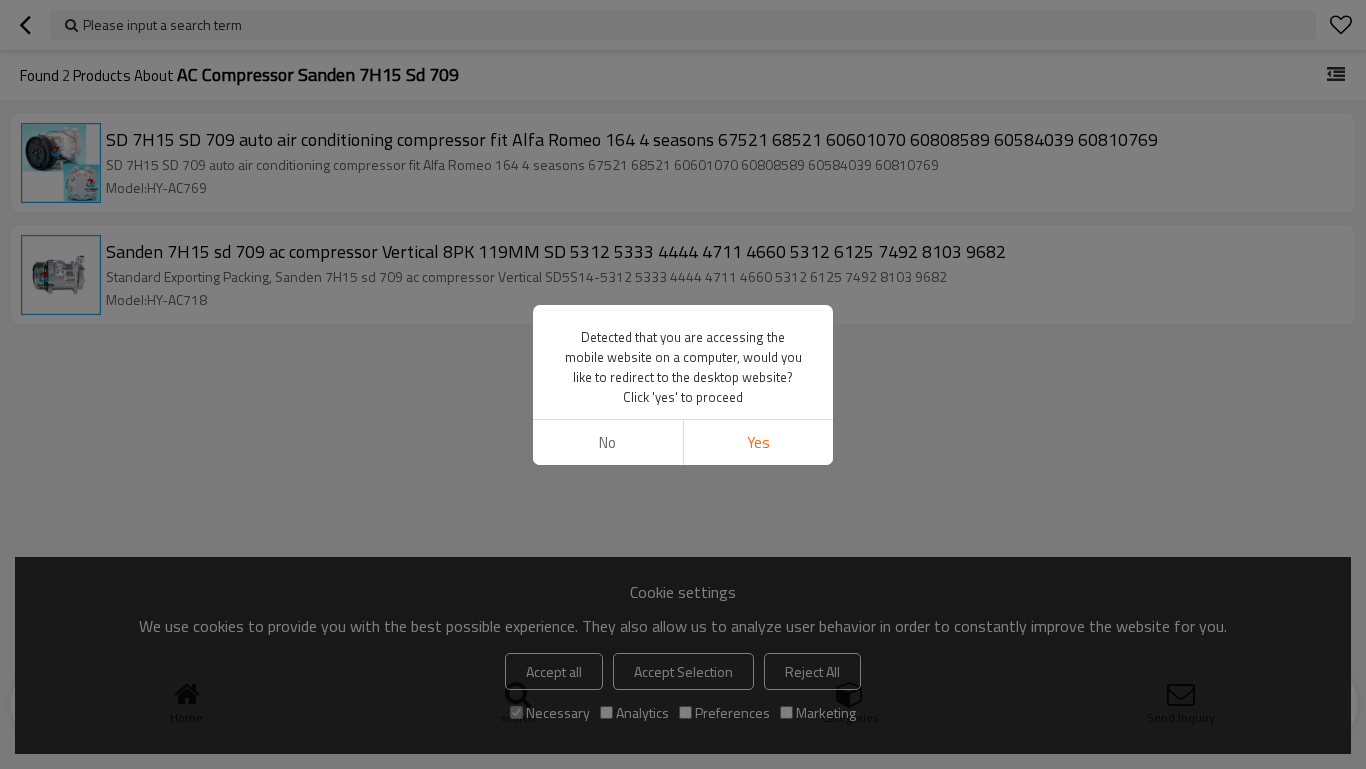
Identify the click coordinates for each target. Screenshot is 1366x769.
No (607, 442)
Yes (758, 442)
